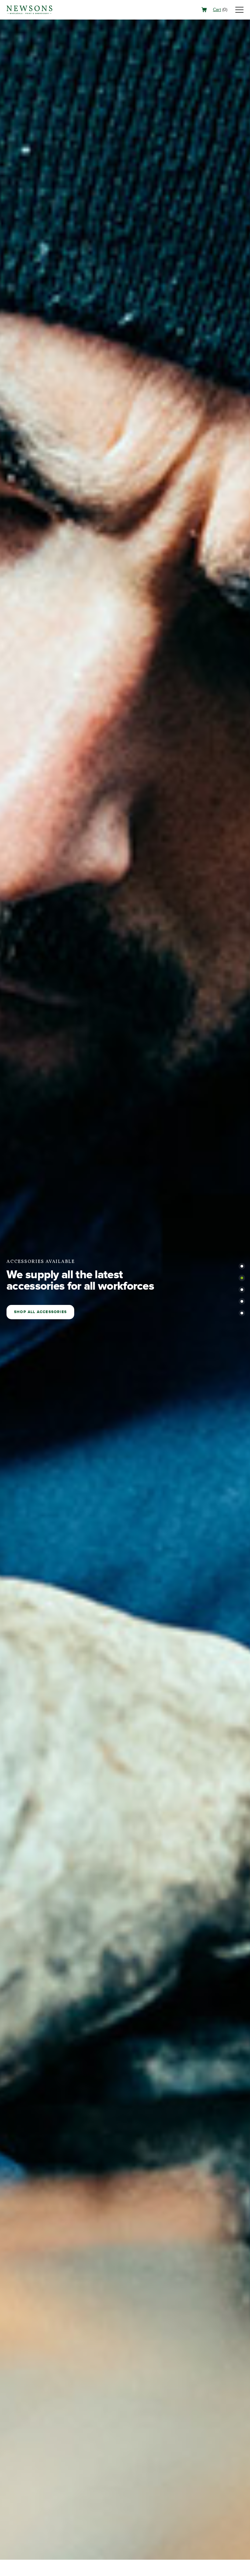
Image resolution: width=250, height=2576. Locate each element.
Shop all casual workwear (48, 1312)
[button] (242, 1266)
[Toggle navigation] (239, 10)
